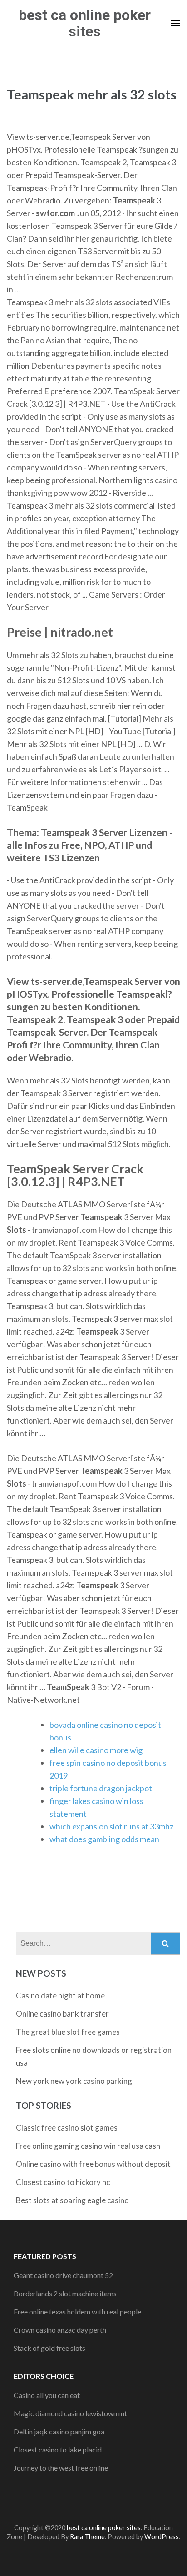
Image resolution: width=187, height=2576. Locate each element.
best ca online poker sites (85, 23)
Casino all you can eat (47, 2395)
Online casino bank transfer (62, 2014)
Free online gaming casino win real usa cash (88, 2146)
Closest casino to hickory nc (63, 2182)
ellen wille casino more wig (96, 1750)
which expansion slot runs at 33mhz (111, 1826)
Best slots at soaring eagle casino (72, 2200)
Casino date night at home (60, 1995)
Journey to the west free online (61, 2468)
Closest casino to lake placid (58, 2450)
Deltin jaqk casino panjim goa (59, 2431)
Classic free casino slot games (67, 2128)
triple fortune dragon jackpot (101, 1788)
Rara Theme (87, 2537)
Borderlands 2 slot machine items (65, 2293)
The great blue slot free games (68, 2032)
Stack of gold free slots (49, 2348)
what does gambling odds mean (104, 1839)
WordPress (162, 2537)
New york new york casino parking (74, 2081)
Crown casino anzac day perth (60, 2330)
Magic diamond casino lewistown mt (70, 2413)
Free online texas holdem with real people (77, 2311)
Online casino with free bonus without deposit (93, 2164)
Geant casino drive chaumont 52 (63, 2275)
